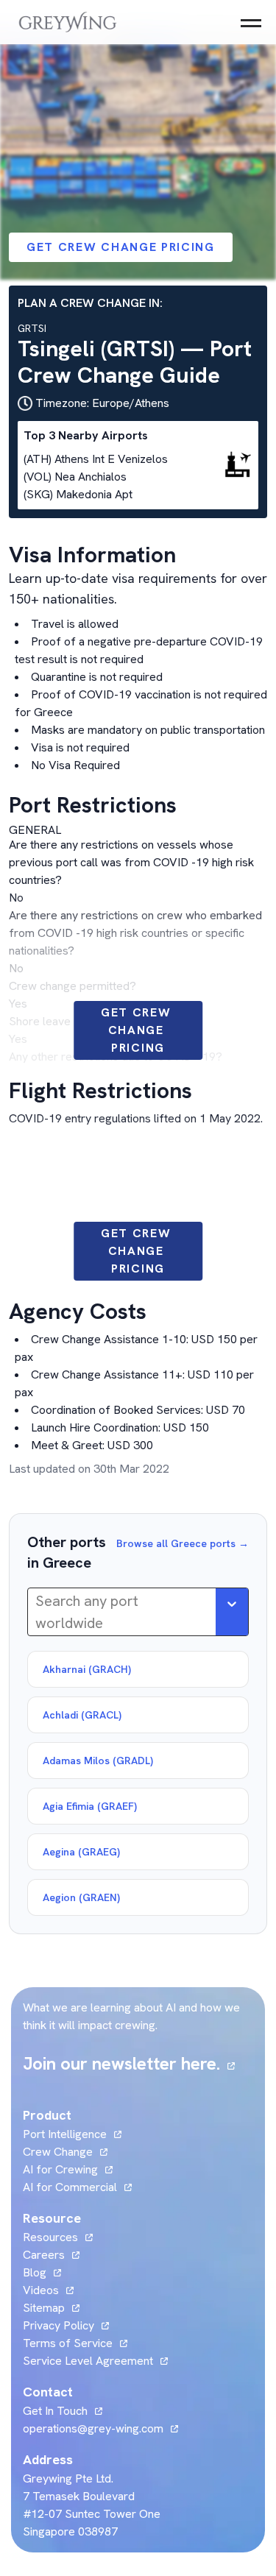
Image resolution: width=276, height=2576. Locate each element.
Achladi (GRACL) (82, 1715)
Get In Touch (63, 2411)
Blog (42, 2272)
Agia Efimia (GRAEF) (90, 1806)
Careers (51, 2255)
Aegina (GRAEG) (81, 1852)
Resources (50, 2237)
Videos (48, 2290)
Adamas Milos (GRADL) (98, 1761)
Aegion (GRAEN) (81, 1897)
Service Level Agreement (88, 2361)
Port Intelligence (65, 2134)
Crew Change (58, 2152)
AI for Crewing (60, 2169)
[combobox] (37, 1612)
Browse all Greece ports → (183, 1543)
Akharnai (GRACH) (87, 1669)
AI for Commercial (70, 2187)
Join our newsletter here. (129, 2063)
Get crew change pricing (121, 247)
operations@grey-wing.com (93, 2428)
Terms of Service (68, 2343)
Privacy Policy (59, 2325)
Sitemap (44, 2308)
